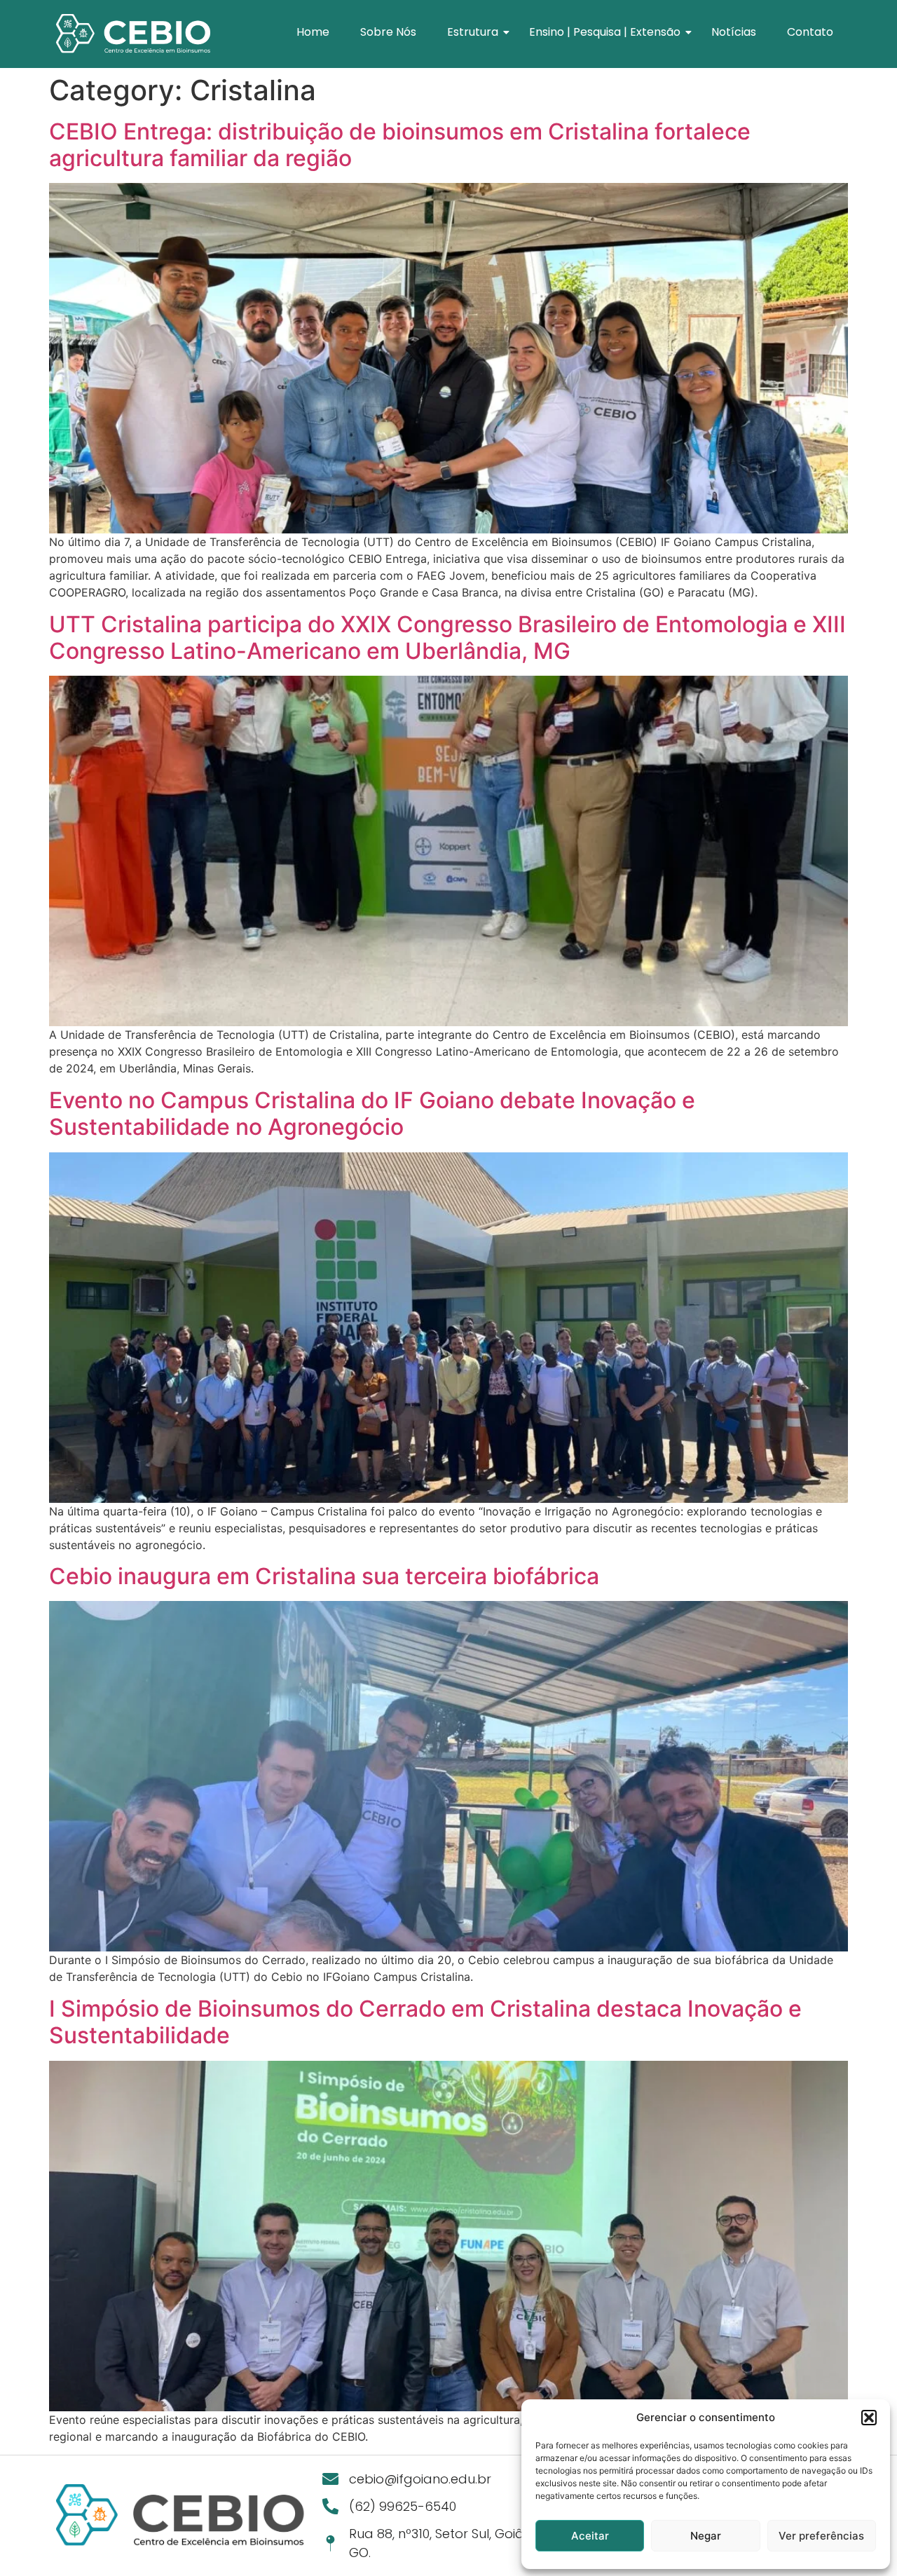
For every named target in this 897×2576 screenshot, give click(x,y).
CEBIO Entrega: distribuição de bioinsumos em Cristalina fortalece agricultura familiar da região (400, 145)
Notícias (734, 32)
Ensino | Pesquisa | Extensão (605, 32)
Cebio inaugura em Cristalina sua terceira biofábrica (324, 1576)
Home (313, 32)
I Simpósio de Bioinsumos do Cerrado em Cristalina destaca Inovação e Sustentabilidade (425, 2022)
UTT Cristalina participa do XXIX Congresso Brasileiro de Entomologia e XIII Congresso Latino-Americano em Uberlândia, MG (447, 638)
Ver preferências (821, 2536)
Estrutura (473, 32)
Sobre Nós (388, 32)
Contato (810, 32)
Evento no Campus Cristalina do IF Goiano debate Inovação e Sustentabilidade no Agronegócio (372, 1113)
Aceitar (590, 2536)
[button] (869, 2418)
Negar (706, 2536)
